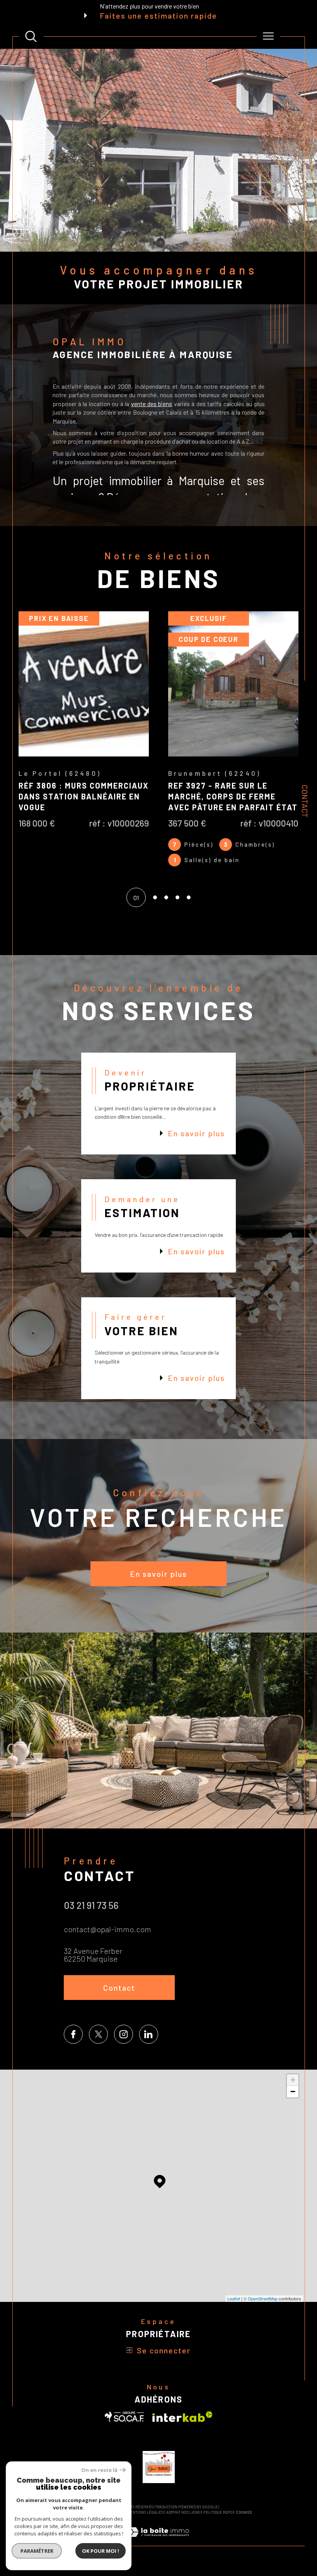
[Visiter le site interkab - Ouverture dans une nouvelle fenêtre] (182, 2428)
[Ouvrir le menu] (268, 36)
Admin (172, 2523)
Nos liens (191, 2523)
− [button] (293, 2102)
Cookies (244, 2523)
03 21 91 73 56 (91, 1916)
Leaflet (234, 2309)
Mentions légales (145, 2523)
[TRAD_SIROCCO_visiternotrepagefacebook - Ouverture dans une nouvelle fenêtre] (73, 2045)
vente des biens (152, 404)
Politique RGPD (218, 2523)
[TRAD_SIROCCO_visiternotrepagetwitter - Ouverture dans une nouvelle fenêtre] (98, 2045)
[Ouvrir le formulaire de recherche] (31, 36)
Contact (305, 801)
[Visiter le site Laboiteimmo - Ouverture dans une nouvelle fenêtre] (158, 2551)
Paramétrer (37, 2551)
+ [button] (293, 2091)
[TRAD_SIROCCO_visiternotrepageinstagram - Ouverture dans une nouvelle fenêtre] (124, 2045)
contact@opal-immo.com (107, 1940)
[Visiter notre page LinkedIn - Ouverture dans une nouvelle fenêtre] (149, 2045)
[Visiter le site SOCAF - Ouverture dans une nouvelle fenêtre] (124, 2428)
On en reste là (99, 2470)
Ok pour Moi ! (101, 2551)
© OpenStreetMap (261, 2309)
